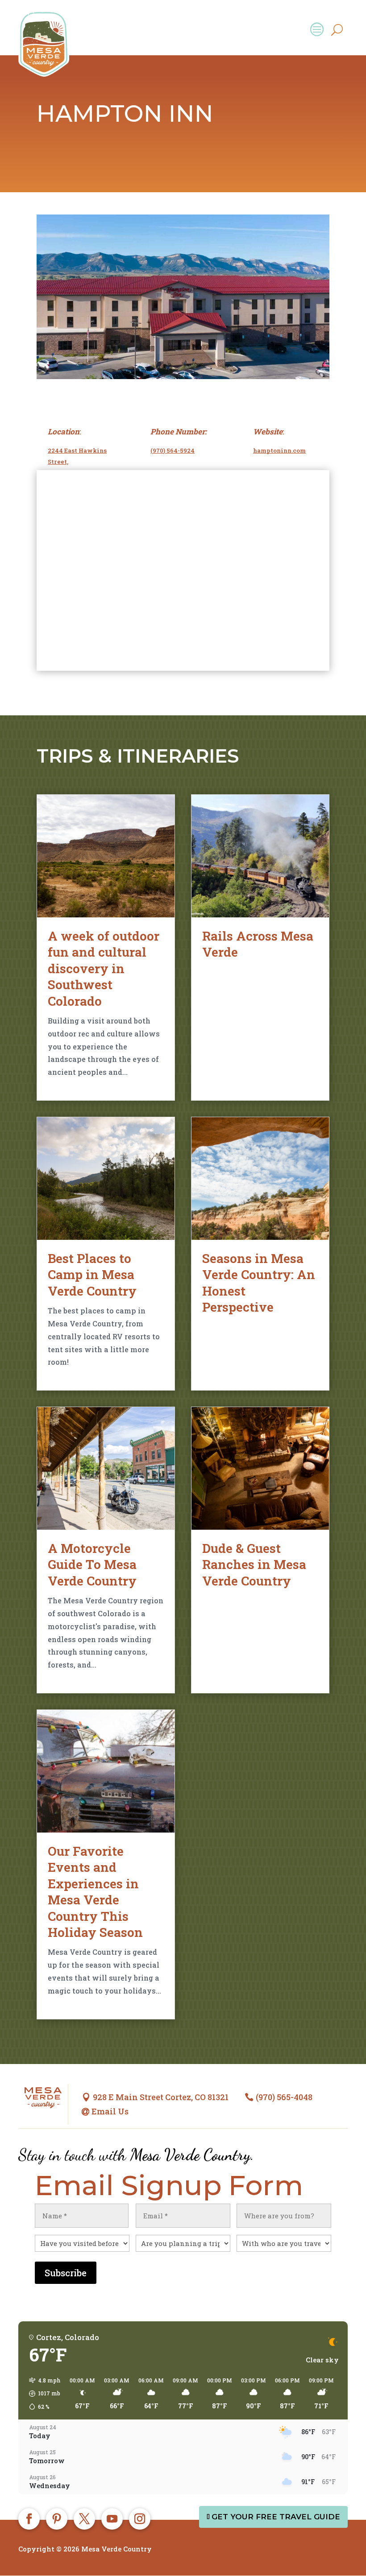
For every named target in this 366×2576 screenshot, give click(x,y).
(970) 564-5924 (173, 450)
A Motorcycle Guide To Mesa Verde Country (92, 1565)
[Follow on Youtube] (112, 2519)
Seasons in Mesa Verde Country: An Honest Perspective (259, 1283)
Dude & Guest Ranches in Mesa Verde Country (254, 1565)
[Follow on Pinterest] (57, 2519)
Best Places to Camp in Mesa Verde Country (92, 1275)
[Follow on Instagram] (140, 2519)
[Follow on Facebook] (29, 2519)
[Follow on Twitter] (84, 2519)
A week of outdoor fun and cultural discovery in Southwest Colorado (104, 968)
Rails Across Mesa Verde (258, 944)
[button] (42, 2394)
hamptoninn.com (279, 450)
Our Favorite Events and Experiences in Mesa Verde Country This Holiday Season (95, 1892)
